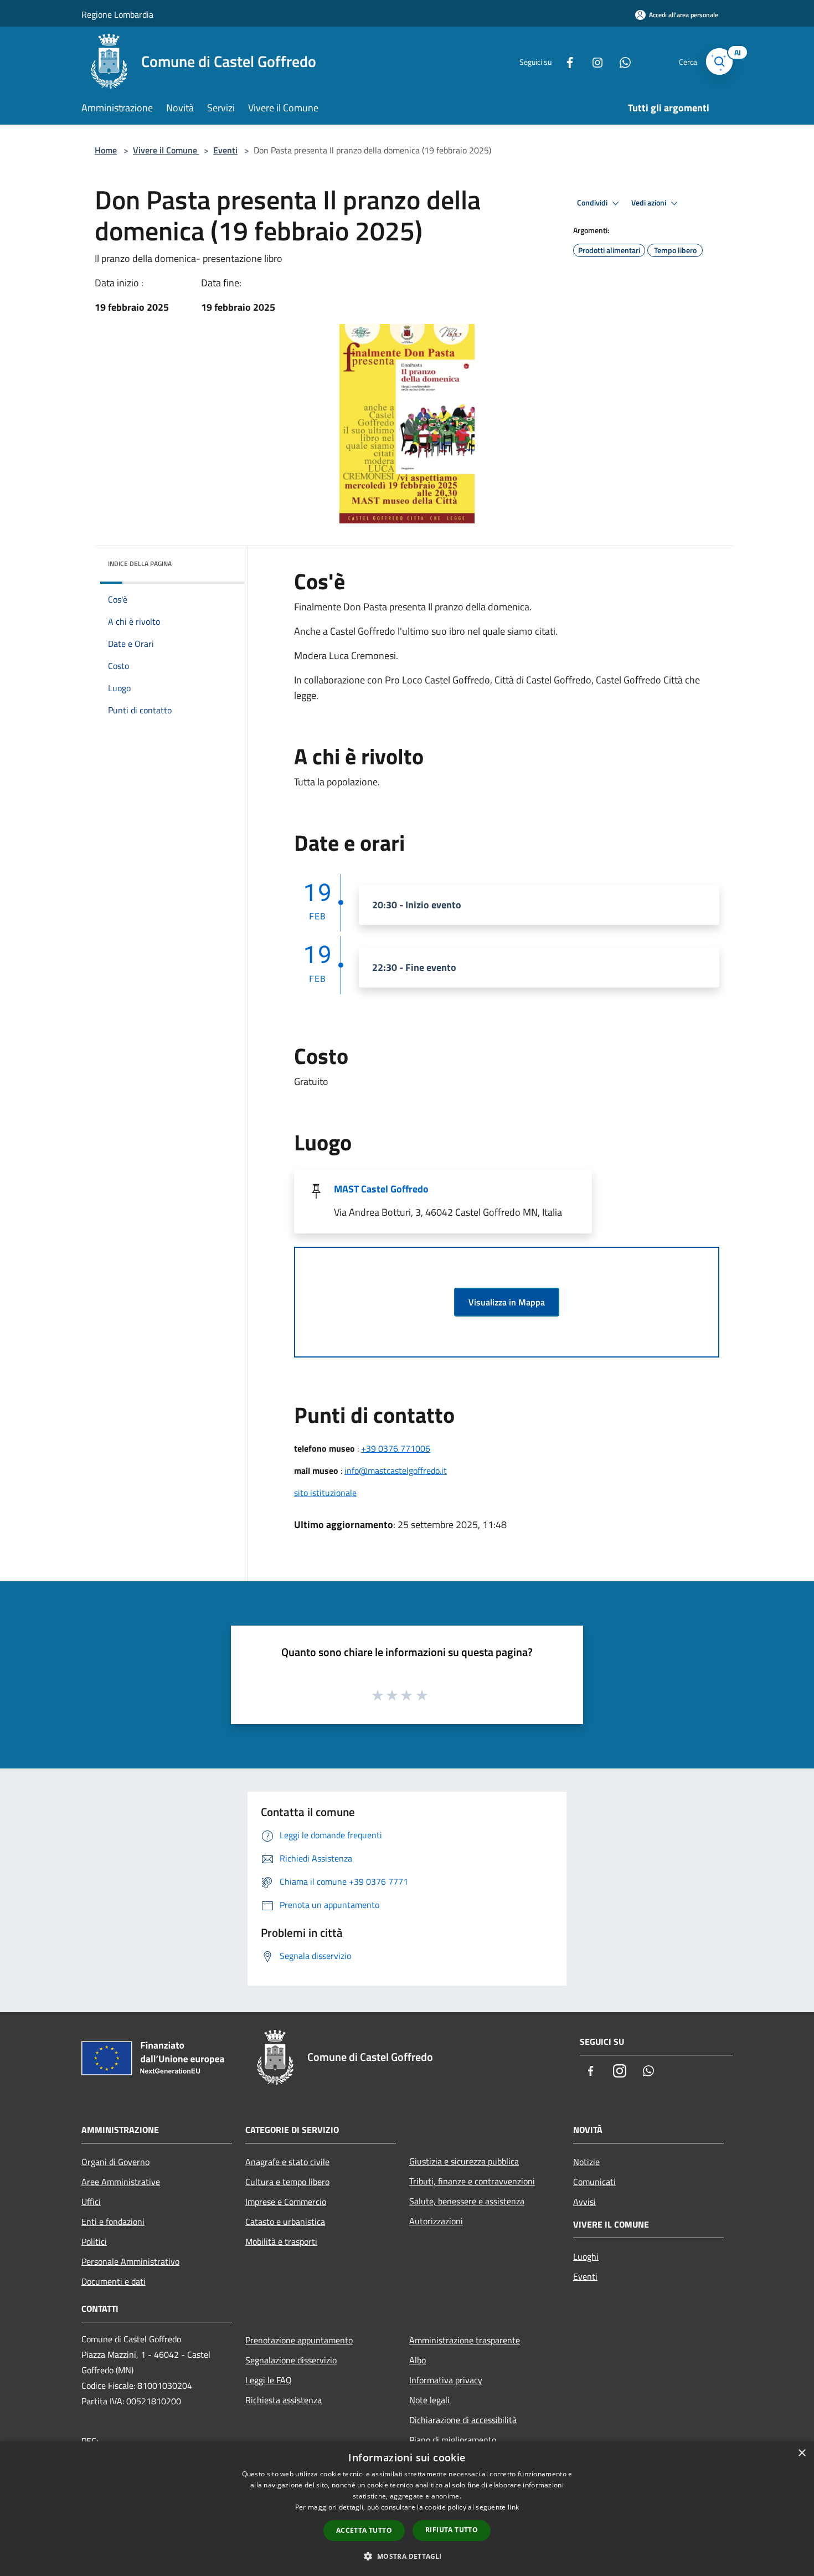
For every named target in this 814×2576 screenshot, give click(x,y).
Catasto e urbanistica (285, 2222)
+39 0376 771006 (396, 1448)
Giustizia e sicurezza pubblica (464, 2161)
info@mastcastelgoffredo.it (396, 1470)
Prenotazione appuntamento (299, 2340)
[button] (407, 2556)
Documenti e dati (114, 2281)
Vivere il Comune (166, 150)
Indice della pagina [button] (140, 564)
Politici (94, 2241)
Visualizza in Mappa (507, 1302)
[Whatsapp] (621, 61)
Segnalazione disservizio (291, 2360)
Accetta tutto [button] (364, 2530)
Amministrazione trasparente (465, 2340)
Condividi (593, 203)
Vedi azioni (650, 203)
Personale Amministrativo (130, 2261)
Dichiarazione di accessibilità (463, 2420)
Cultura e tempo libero (287, 2182)
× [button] (802, 2453)
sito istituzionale (325, 1493)
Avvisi (584, 2202)
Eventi (225, 150)
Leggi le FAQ (269, 2380)
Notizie (586, 2162)
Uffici (91, 2202)
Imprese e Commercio (286, 2202)
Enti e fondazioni (113, 2222)
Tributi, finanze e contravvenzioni (472, 2181)
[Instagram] (593, 61)
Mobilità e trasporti (281, 2241)
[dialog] (407, 2509)
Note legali (429, 2400)
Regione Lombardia (117, 14)
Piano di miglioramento (453, 2440)
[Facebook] (565, 61)
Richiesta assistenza (284, 2400)
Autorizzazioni (436, 2221)
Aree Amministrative (121, 2182)
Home (106, 150)
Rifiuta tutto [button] (452, 2530)
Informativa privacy (446, 2380)
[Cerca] (719, 61)
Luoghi (586, 2256)
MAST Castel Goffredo (381, 1189)
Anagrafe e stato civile (287, 2162)
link (513, 2507)
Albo (418, 2360)
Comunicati (594, 2182)
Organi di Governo (115, 2162)
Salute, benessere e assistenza (467, 2201)
